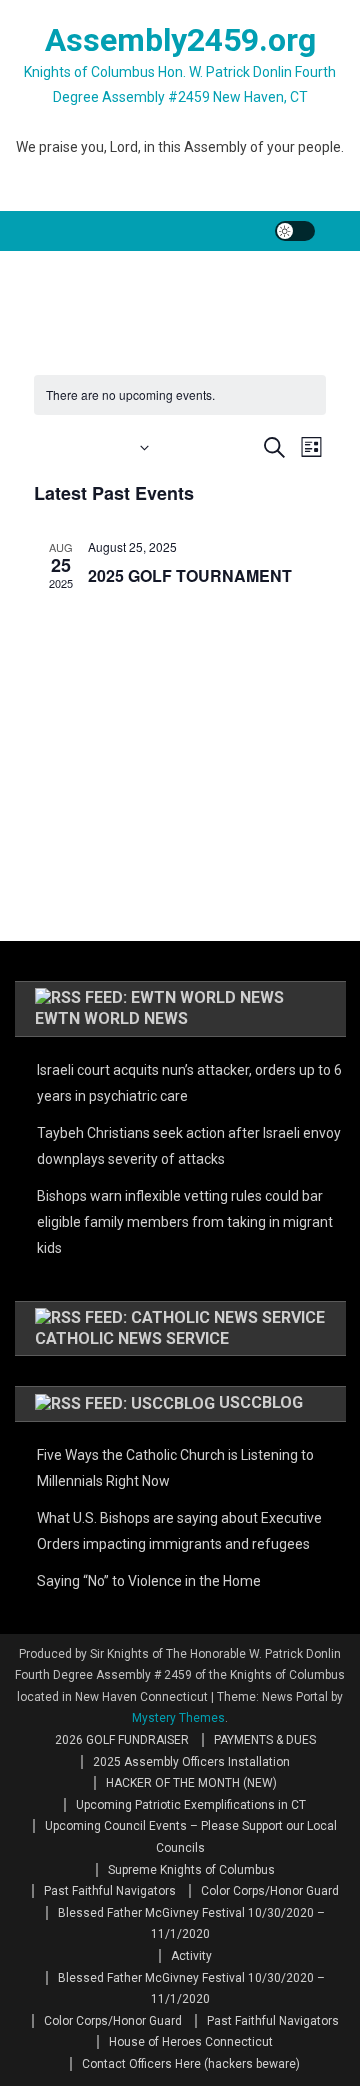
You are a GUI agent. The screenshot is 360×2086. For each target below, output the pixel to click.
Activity (191, 1956)
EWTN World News (111, 1018)
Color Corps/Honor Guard (270, 1891)
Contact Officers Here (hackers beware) (191, 2064)
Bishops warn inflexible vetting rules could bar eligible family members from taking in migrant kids (185, 1222)
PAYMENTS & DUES (265, 1740)
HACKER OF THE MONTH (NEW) (191, 1783)
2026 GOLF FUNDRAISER (122, 1740)
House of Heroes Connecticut (191, 2042)
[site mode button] (295, 231)
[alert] (180, 395)
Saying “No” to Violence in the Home (149, 1581)
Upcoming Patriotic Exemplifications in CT (191, 1805)
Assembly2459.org (180, 40)
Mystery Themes (178, 1718)
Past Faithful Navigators (110, 1891)
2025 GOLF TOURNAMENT (190, 575)
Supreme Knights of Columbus (191, 1870)
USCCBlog (261, 1402)
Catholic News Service (132, 1338)
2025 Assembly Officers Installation (191, 1762)
